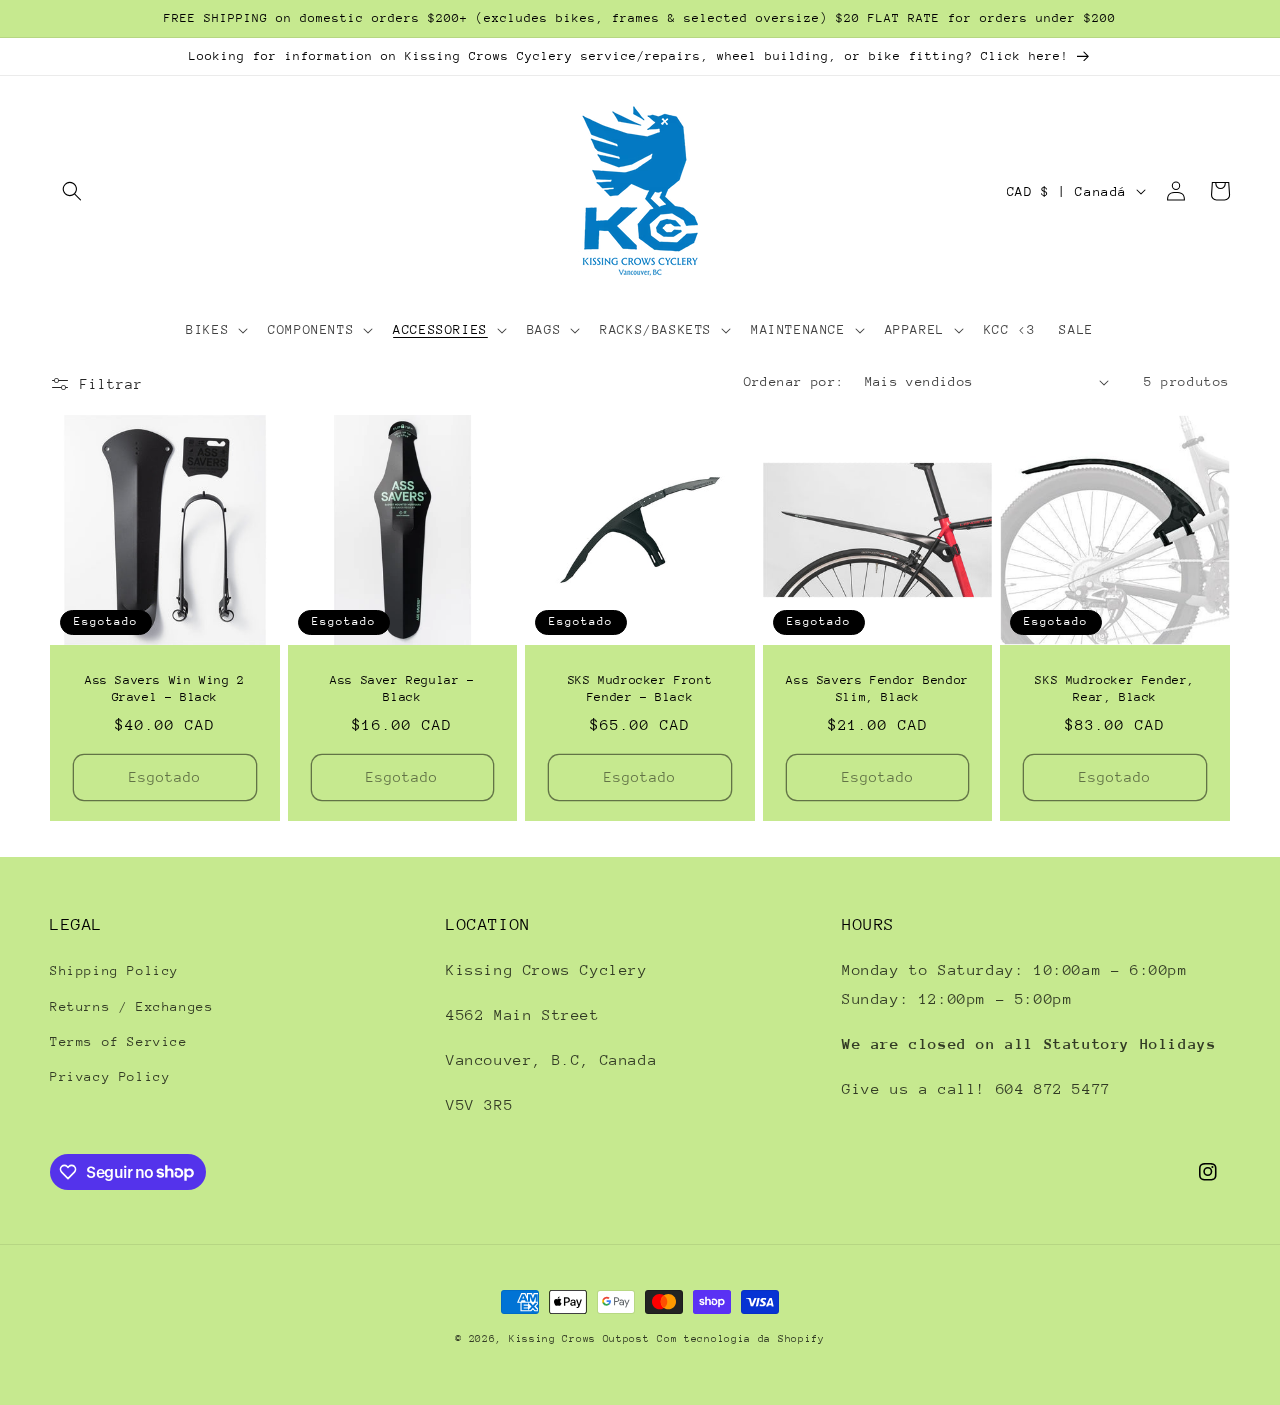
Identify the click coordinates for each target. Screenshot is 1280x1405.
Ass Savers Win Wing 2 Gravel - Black (165, 688)
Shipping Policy (114, 970)
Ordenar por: (794, 381)
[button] (72, 191)
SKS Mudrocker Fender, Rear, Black (1115, 688)
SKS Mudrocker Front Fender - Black (640, 688)
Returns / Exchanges (131, 1006)
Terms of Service (119, 1041)
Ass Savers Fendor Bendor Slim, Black (877, 688)
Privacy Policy (110, 1076)
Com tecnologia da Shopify (741, 1339)
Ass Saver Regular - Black (402, 688)
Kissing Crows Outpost (579, 1339)
